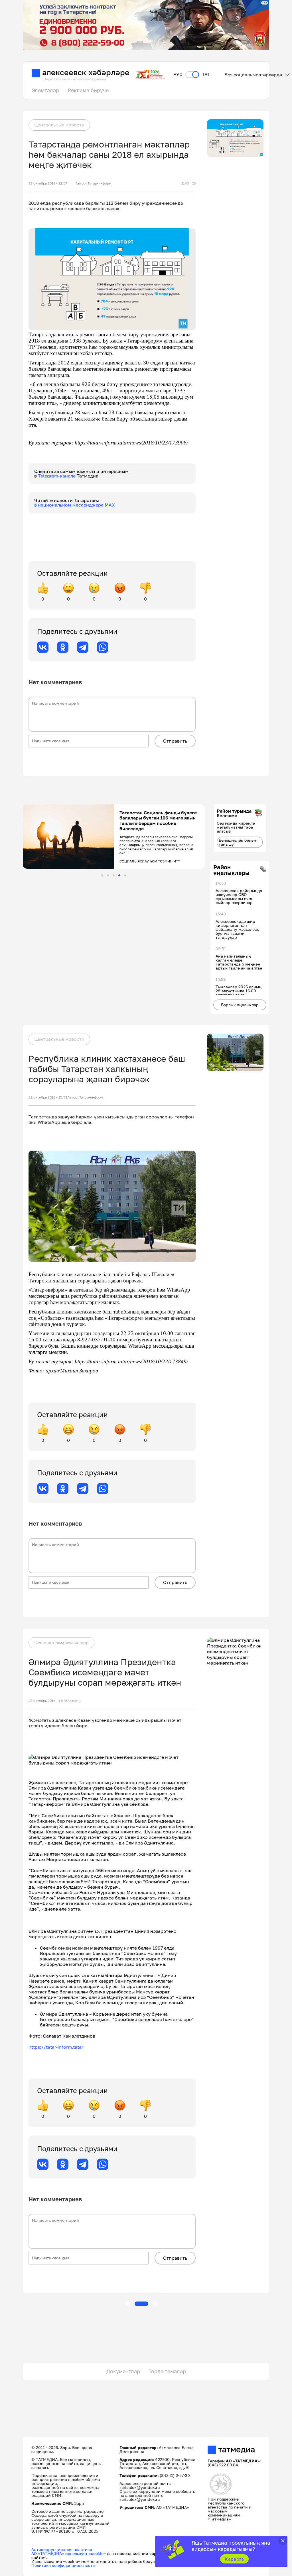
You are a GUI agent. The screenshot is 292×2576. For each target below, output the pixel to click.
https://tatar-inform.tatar (56, 2047)
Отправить (175, 741)
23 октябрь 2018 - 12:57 (48, 183)
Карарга (234, 2559)
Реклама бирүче (88, 90)
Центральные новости (59, 125)
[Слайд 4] (119, 875)
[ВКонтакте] (43, 647)
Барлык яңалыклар (240, 1005)
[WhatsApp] (103, 647)
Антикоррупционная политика (62, 2549)
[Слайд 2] (108, 875)
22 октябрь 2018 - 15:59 (48, 1097)
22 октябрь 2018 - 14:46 (48, 1701)
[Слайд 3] (114, 875)
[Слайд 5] (125, 875)
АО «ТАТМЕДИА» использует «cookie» (69, 2553)
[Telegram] (83, 647)
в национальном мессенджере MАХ (75, 505)
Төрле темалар (167, 2371)
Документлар (123, 2371)
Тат (206, 74)
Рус (178, 74)
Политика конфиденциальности (63, 2565)
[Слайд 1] (102, 875)
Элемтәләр (45, 90)
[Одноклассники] (63, 647)
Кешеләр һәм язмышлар (61, 1643)
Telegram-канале (57, 476)
